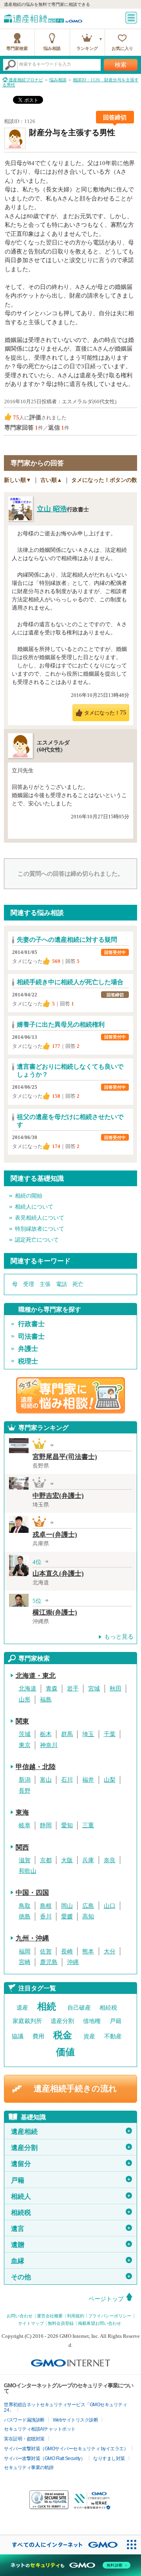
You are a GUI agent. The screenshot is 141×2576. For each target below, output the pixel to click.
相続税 (108, 2008)
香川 (46, 1916)
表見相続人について (40, 1218)
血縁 (71, 2261)
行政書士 (31, 1324)
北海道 (28, 1689)
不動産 (113, 2036)
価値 (65, 2052)
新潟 (25, 1780)
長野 (25, 1791)
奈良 (110, 1860)
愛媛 (67, 1916)
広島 (88, 1906)
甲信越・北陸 (36, 1767)
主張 (45, 1284)
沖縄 (73, 1962)
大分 (110, 1951)
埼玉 (88, 1734)
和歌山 (28, 1871)
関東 (22, 1721)
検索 (121, 65)
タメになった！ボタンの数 (104, 480)
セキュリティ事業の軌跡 (29, 2468)
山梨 (110, 1780)
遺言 (71, 2229)
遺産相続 (71, 2132)
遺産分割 (62, 2021)
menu (131, 18)
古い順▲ (51, 480)
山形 (25, 1700)
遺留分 (71, 2164)
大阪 (67, 1860)
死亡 (78, 1284)
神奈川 (49, 1745)
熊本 (88, 1951)
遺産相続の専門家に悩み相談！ (70, 1395)
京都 (46, 1860)
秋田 (116, 1689)
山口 (110, 1906)
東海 (22, 1813)
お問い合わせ (20, 2316)
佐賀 (46, 1951)
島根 (46, 1906)
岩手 (73, 1689)
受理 (29, 1284)
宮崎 (25, 1962)
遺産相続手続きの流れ (75, 2089)
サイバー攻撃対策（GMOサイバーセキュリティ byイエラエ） (66, 2449)
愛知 (67, 1825)
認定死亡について (37, 1240)
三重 (88, 1825)
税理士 (28, 1361)
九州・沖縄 (32, 1938)
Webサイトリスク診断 (76, 2420)
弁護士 (28, 1349)
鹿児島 (49, 1962)
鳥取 (25, 1906)
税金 (63, 2035)
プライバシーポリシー (110, 2316)
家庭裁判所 (27, 2021)
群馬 (67, 1734)
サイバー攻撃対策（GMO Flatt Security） (44, 2458)
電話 (61, 1284)
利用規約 (76, 2316)
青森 (52, 1689)
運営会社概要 (50, 2316)
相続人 (71, 2197)
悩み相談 (52, 48)
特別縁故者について (40, 1229)
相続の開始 (29, 1196)
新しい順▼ (18, 480)
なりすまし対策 (109, 2458)
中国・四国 (32, 1893)
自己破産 (79, 2008)
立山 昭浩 (52, 509)
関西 (22, 1847)
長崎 (67, 1951)
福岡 (25, 1951)
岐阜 (25, 1825)
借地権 (92, 2021)
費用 (38, 2036)
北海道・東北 (36, 1676)
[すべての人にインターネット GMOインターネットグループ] (61, 2545)
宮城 (94, 1689)
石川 (67, 1780)
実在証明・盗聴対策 (24, 2439)
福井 (88, 1780)
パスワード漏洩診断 (24, 2420)
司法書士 (31, 1337)
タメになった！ (105, 712)
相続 (47, 2006)
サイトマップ (31, 2323)
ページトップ (106, 2299)
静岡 (46, 1825)
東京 (25, 1745)
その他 (71, 2277)
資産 (89, 2036)
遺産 (22, 2008)
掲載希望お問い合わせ (99, 2323)
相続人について (34, 1207)
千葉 (110, 1734)
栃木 (46, 1734)
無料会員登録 (61, 2323)
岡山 (67, 1906)
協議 (18, 2036)
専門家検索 (17, 48)
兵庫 (88, 1860)
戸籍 (116, 2021)
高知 (88, 1916)
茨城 (25, 1734)
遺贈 (71, 2245)
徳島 (25, 1916)
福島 (46, 1700)
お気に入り (122, 48)
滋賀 (25, 1860)
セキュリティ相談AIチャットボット (40, 2429)
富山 (46, 1780)
